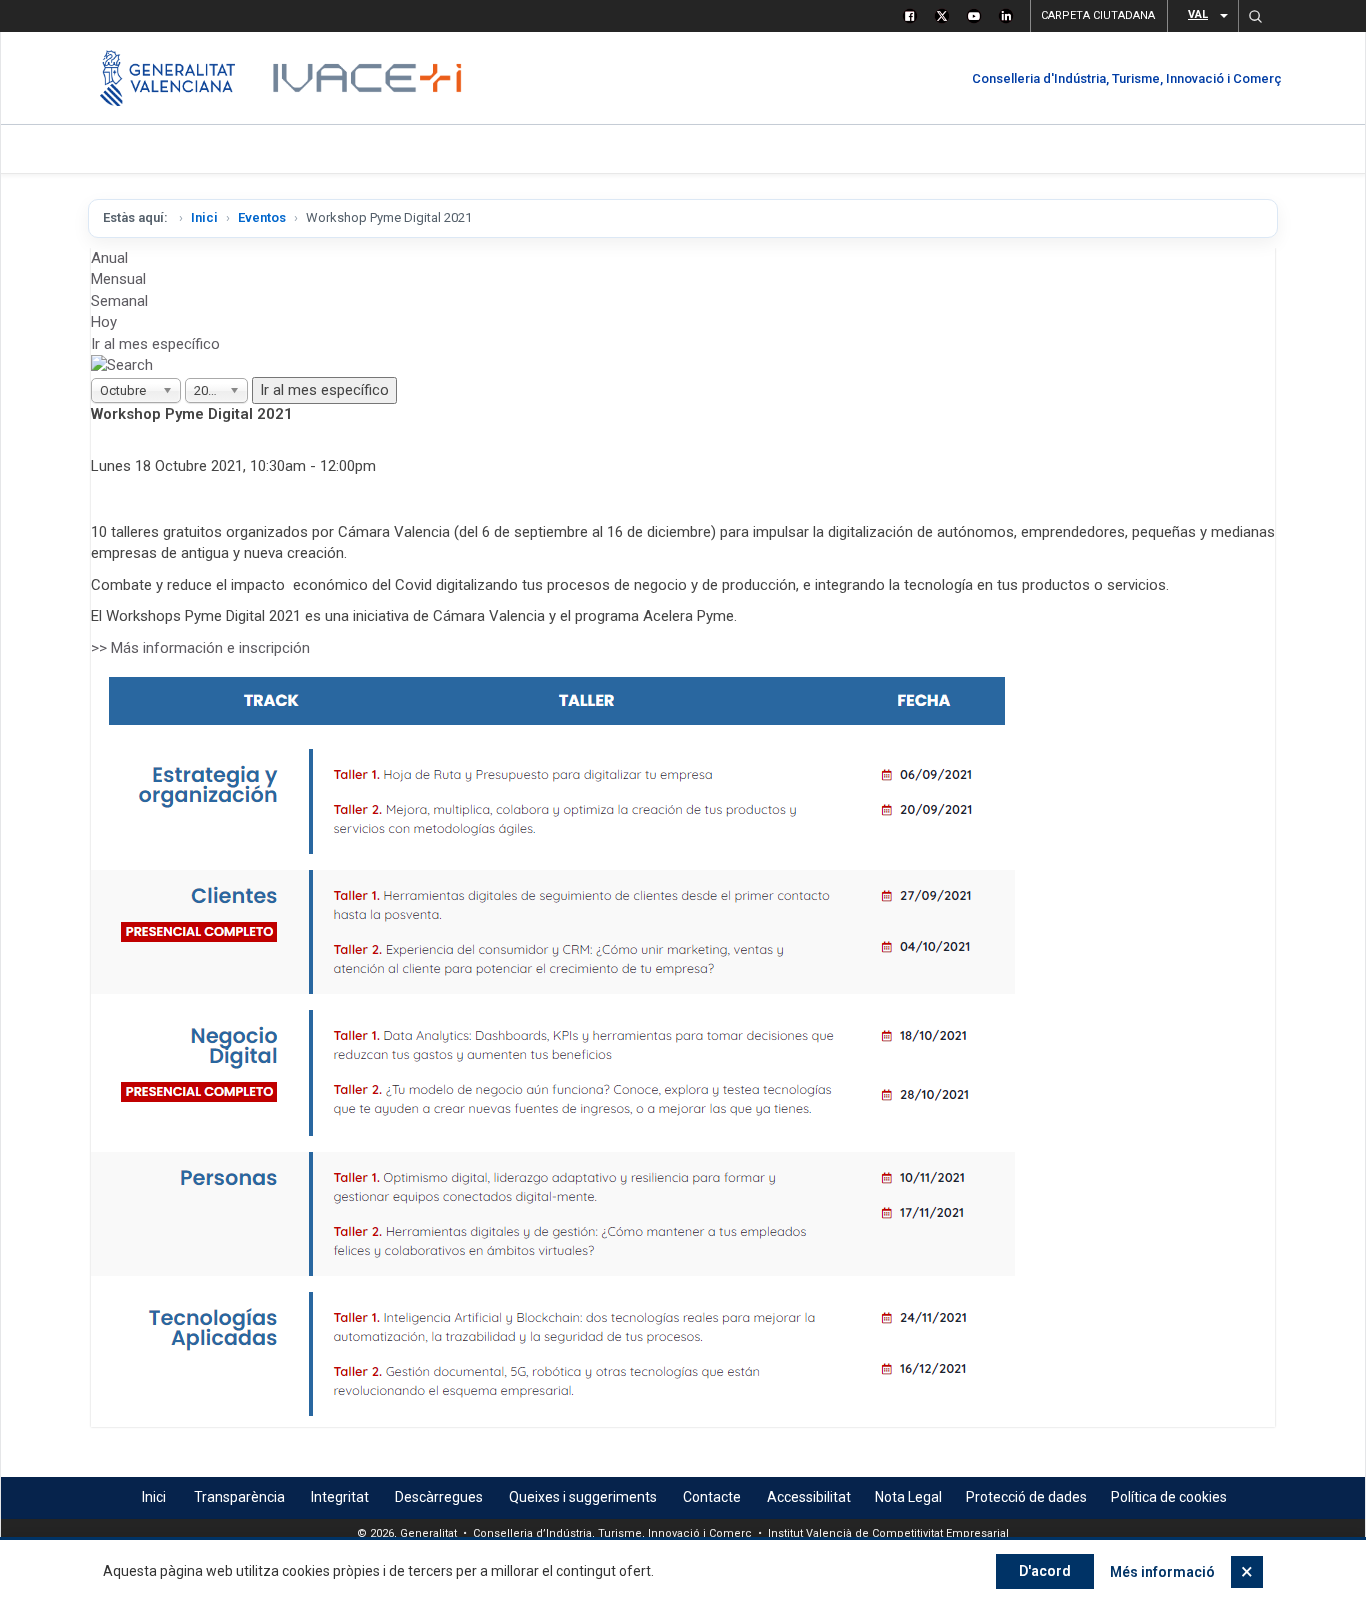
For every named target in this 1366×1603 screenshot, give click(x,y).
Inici (204, 217)
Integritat (340, 1497)
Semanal (119, 301)
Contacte (712, 1497)
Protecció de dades (1026, 1497)
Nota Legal (908, 1497)
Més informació (1162, 1572)
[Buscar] (122, 365)
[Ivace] (365, 78)
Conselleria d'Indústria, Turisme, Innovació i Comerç (1127, 78)
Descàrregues (439, 1497)
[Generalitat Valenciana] (167, 78)
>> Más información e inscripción (200, 648)
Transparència (239, 1497)
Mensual (118, 279)
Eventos (262, 217)
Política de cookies (1169, 1497)
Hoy (104, 322)
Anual (109, 258)
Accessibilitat (809, 1497)
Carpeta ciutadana (1098, 15)
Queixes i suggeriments (583, 1497)
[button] (1255, 16)
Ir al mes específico (155, 344)
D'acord (1045, 1571)
